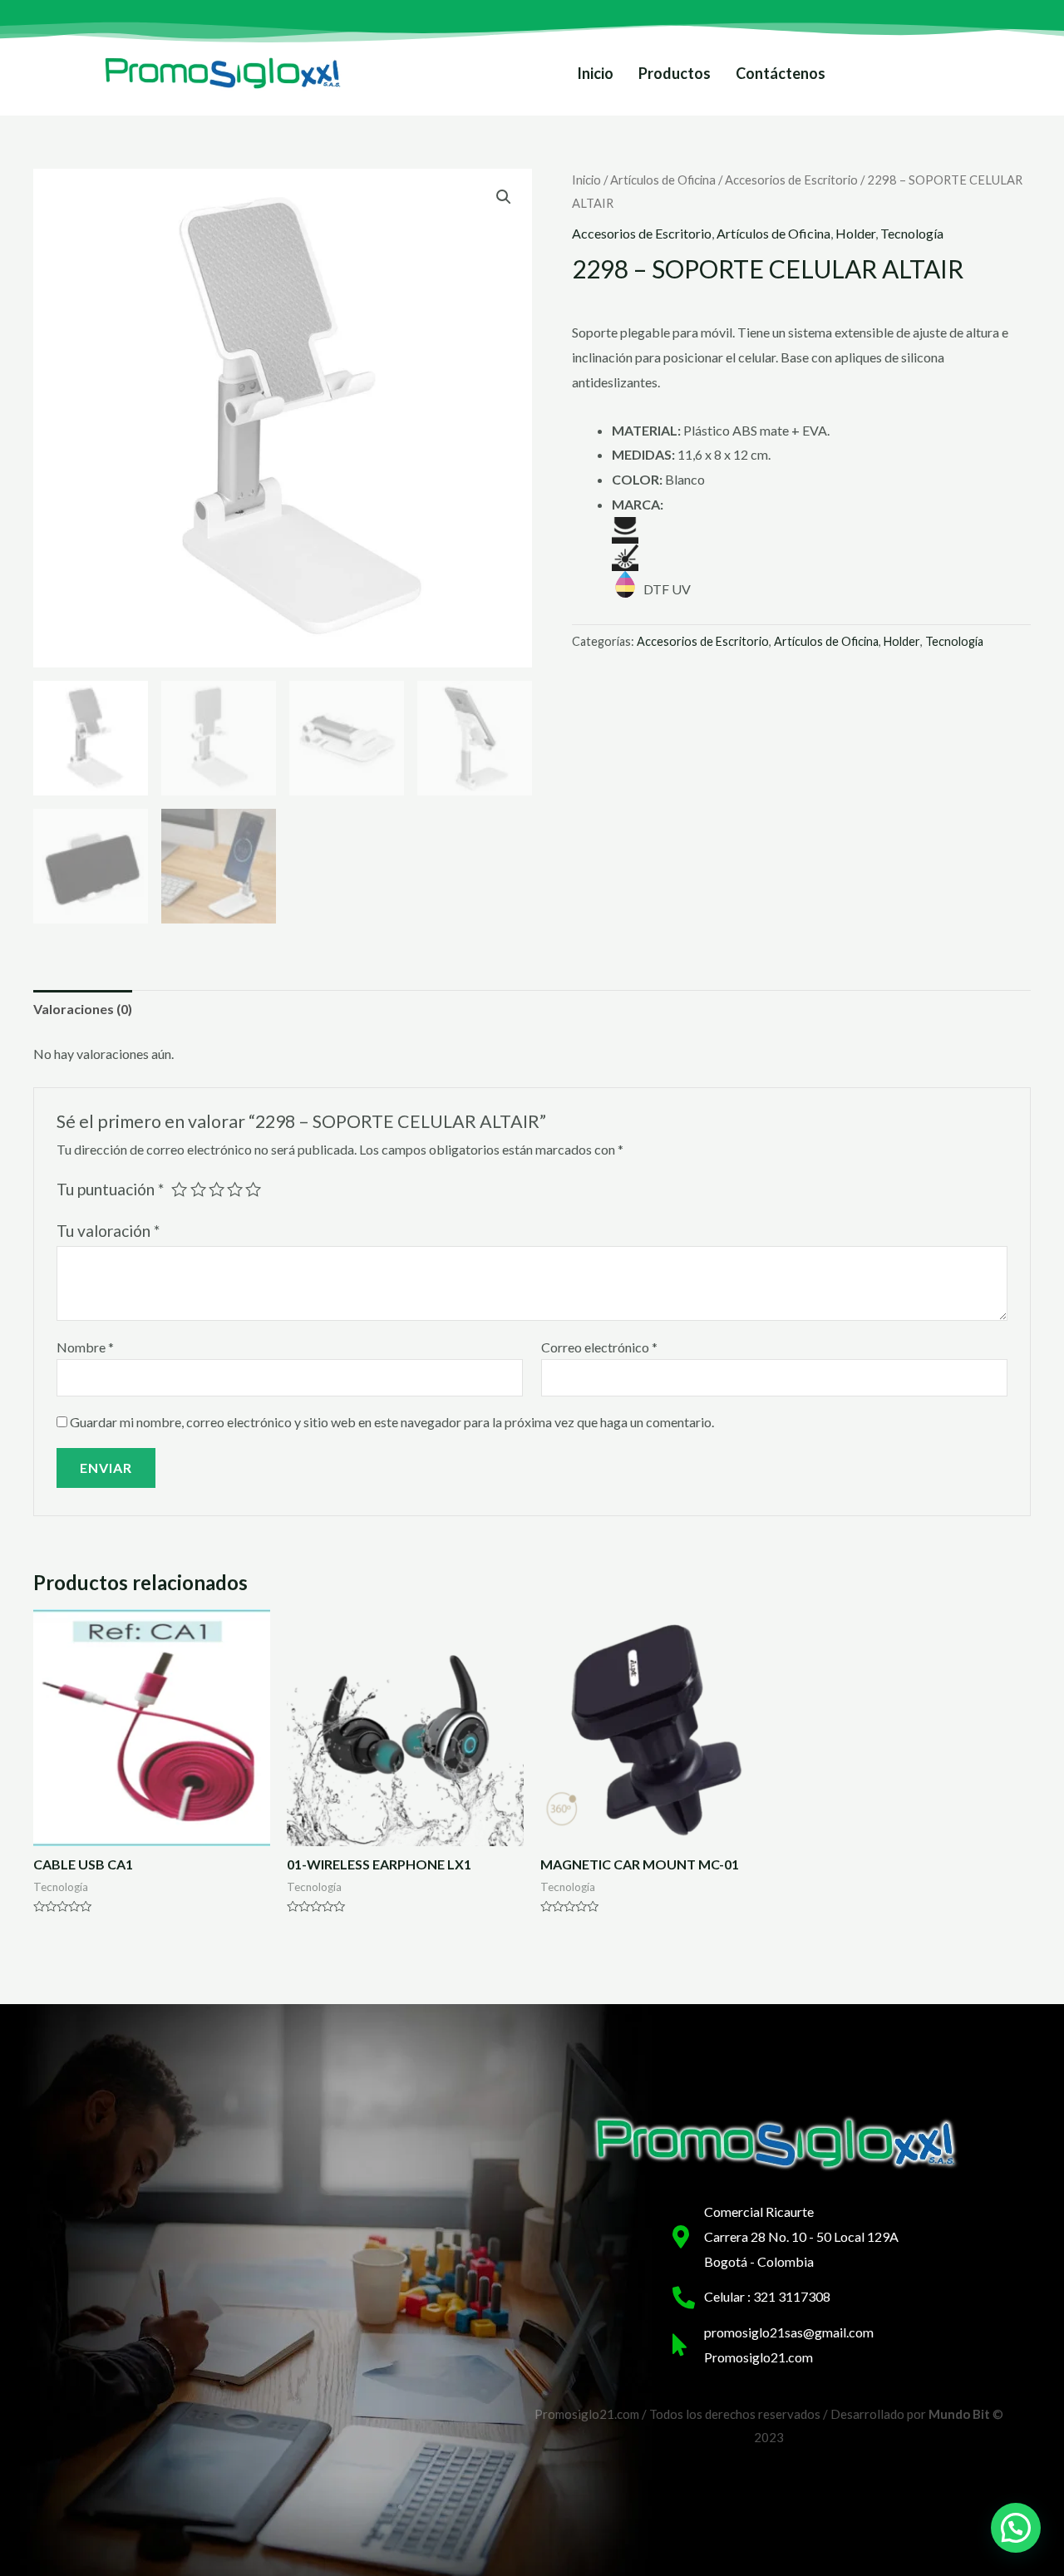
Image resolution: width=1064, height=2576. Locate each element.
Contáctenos (781, 73)
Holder (855, 233)
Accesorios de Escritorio (791, 180)
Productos (675, 73)
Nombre (85, 1347)
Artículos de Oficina (663, 180)
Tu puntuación (110, 1189)
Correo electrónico (599, 1347)
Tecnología (912, 233)
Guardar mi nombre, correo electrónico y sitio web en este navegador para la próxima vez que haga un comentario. (392, 1422)
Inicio (595, 73)
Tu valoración (108, 1231)
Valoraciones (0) (83, 1009)
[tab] (83, 1009)
